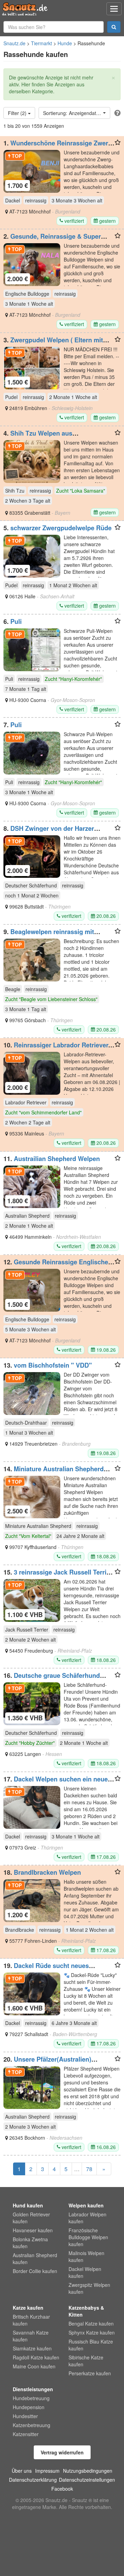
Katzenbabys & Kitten (86, 2311)
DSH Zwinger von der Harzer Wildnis (49, 832)
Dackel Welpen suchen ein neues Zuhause (57, 1783)
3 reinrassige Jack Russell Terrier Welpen (58, 1576)
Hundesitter (25, 2416)
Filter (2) (18, 113)
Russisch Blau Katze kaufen (91, 2345)
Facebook (62, 2489)
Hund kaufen (28, 2205)
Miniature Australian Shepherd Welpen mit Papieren (54, 1472)
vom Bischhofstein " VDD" (53, 1365)
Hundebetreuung (31, 2398)
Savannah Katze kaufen (31, 2336)
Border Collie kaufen (35, 2271)
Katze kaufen (28, 2308)
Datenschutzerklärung (33, 2480)
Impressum (47, 2471)
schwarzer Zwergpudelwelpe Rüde (61, 528)
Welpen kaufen (86, 2205)
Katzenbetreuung (32, 2425)
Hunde (65, 43)
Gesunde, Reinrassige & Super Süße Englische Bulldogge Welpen (54, 240)
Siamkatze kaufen (32, 2348)
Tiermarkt (42, 43)
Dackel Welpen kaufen (85, 2272)
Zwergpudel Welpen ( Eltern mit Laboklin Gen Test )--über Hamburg (55, 343)
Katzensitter (26, 2434)
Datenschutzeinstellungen (87, 2480)
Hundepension (29, 2407)
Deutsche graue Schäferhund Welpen (52, 1679)
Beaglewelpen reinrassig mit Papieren (49, 935)
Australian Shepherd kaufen (35, 2259)
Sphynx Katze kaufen (92, 2332)
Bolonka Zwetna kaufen (30, 2243)
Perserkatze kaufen (90, 2373)
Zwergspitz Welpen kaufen (89, 2288)
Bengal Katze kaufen (91, 2323)
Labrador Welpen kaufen (87, 2218)
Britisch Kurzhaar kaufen (31, 2320)
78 (89, 2169)
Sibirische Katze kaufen (86, 2361)
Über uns (22, 2471)
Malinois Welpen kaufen (86, 2256)
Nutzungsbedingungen (88, 2471)
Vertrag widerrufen (62, 2452)
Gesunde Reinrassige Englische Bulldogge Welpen (56, 1265)
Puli (16, 621)
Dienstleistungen (33, 2389)
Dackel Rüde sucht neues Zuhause (46, 1969)
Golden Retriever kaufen (31, 2218)
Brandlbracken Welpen (47, 1872)
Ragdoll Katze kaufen (36, 2357)
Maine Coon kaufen (34, 2366)
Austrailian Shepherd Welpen (57, 1159)
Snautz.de (14, 43)
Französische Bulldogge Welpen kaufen (88, 2237)
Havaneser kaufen (33, 2230)
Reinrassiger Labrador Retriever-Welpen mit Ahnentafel (57, 1048)
